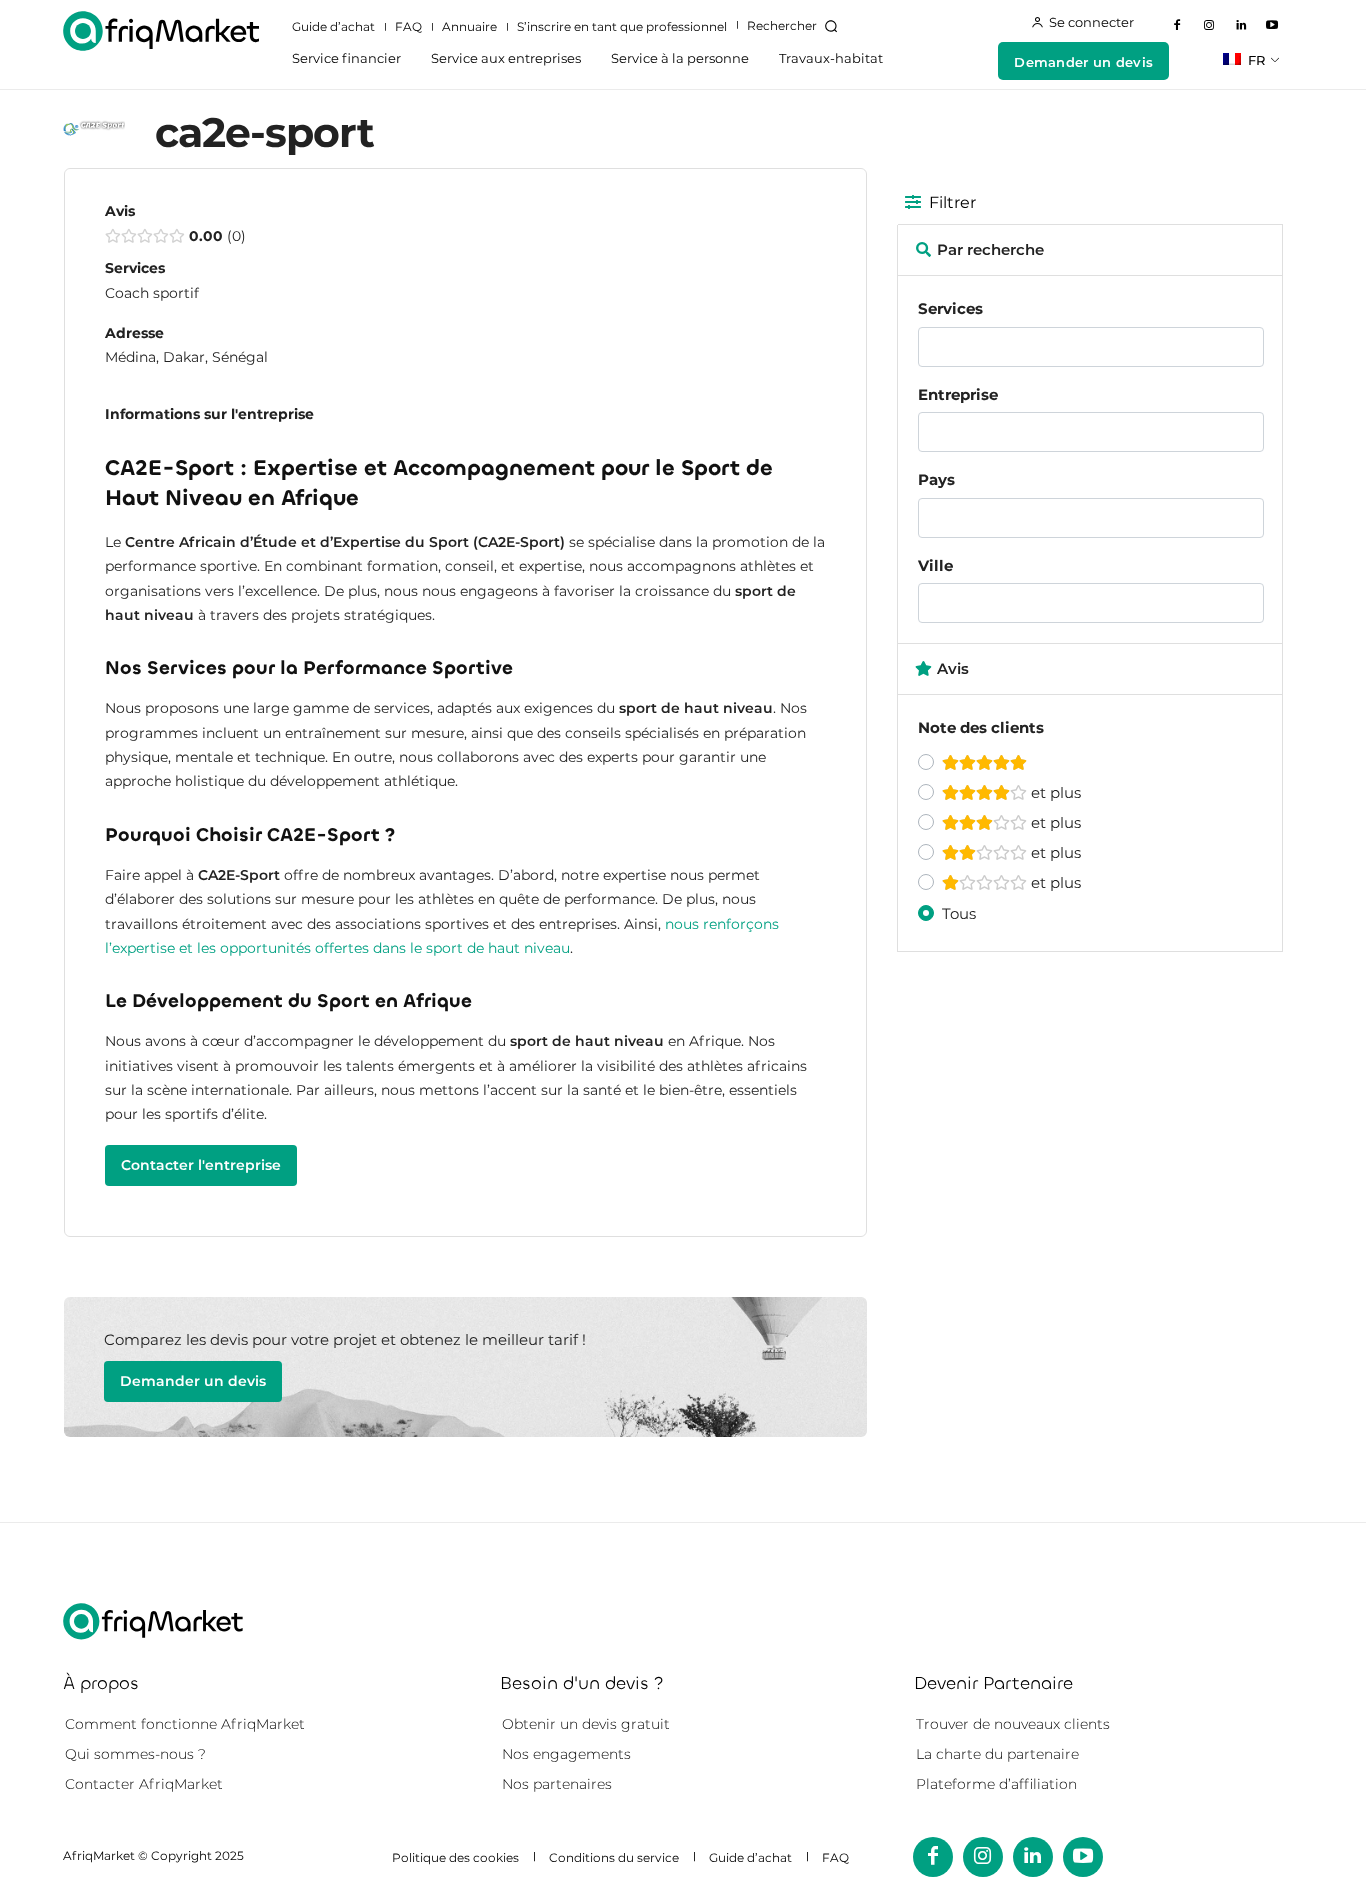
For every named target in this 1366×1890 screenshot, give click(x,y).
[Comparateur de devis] (161, 31)
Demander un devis (193, 1381)
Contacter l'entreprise (201, 1165)
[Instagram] (1209, 26)
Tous (959, 913)
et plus (1054, 792)
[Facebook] (1178, 26)
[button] (796, 26)
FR (1254, 60)
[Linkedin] (1241, 26)
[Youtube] (1272, 26)
